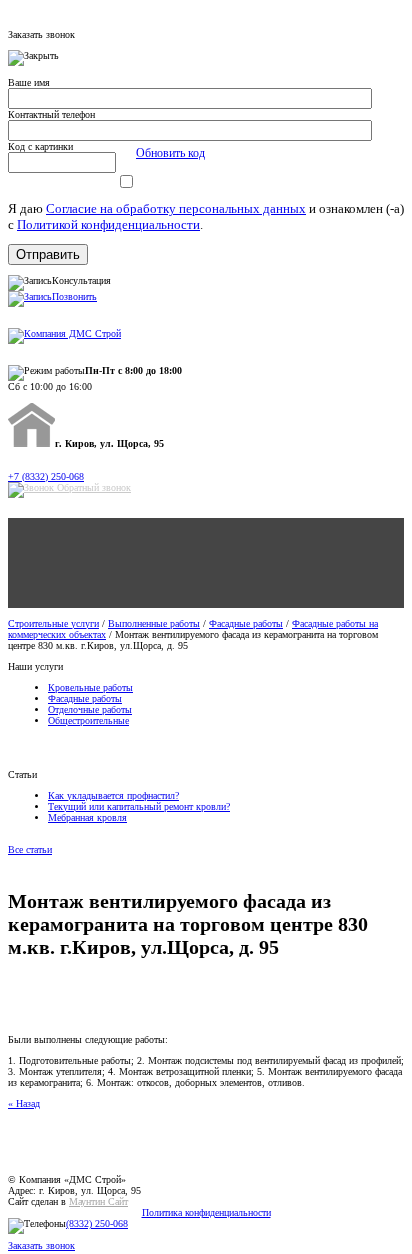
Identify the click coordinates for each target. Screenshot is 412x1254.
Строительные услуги (53, 623)
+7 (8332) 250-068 (46, 476)
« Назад (24, 1103)
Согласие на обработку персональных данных (176, 208)
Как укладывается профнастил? (113, 795)
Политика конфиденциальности (206, 1212)
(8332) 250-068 (97, 1223)
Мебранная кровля (87, 817)
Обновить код (170, 153)
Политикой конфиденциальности (108, 224)
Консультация (81, 280)
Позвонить (74, 296)
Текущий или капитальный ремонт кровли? (139, 806)
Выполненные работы (154, 623)
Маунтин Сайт (98, 1201)
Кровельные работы (90, 687)
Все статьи (30, 849)
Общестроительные (88, 720)
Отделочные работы (90, 709)
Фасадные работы (246, 623)
